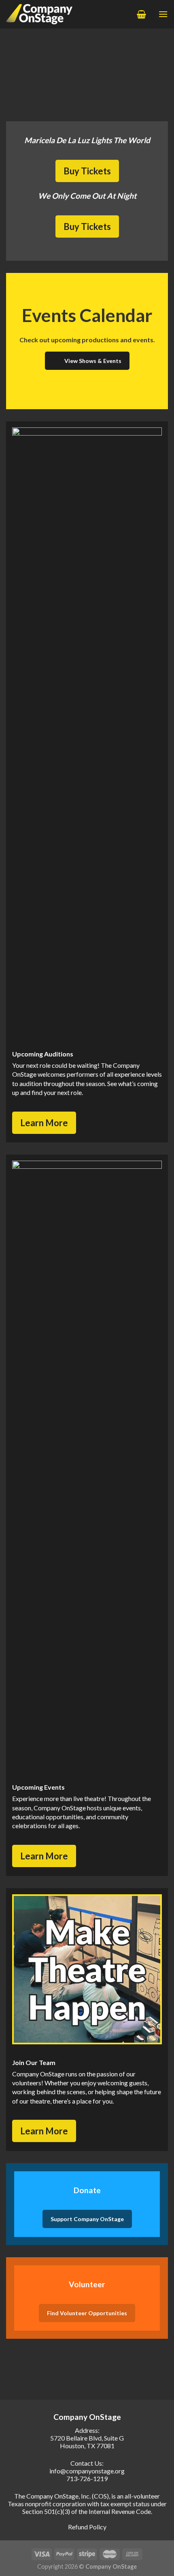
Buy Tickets (87, 171)
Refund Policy (87, 2527)
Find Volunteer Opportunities (87, 2313)
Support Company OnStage (87, 2219)
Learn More (44, 1123)
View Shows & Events (93, 361)
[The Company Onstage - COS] (44, 14)
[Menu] (163, 14)
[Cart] (141, 14)
